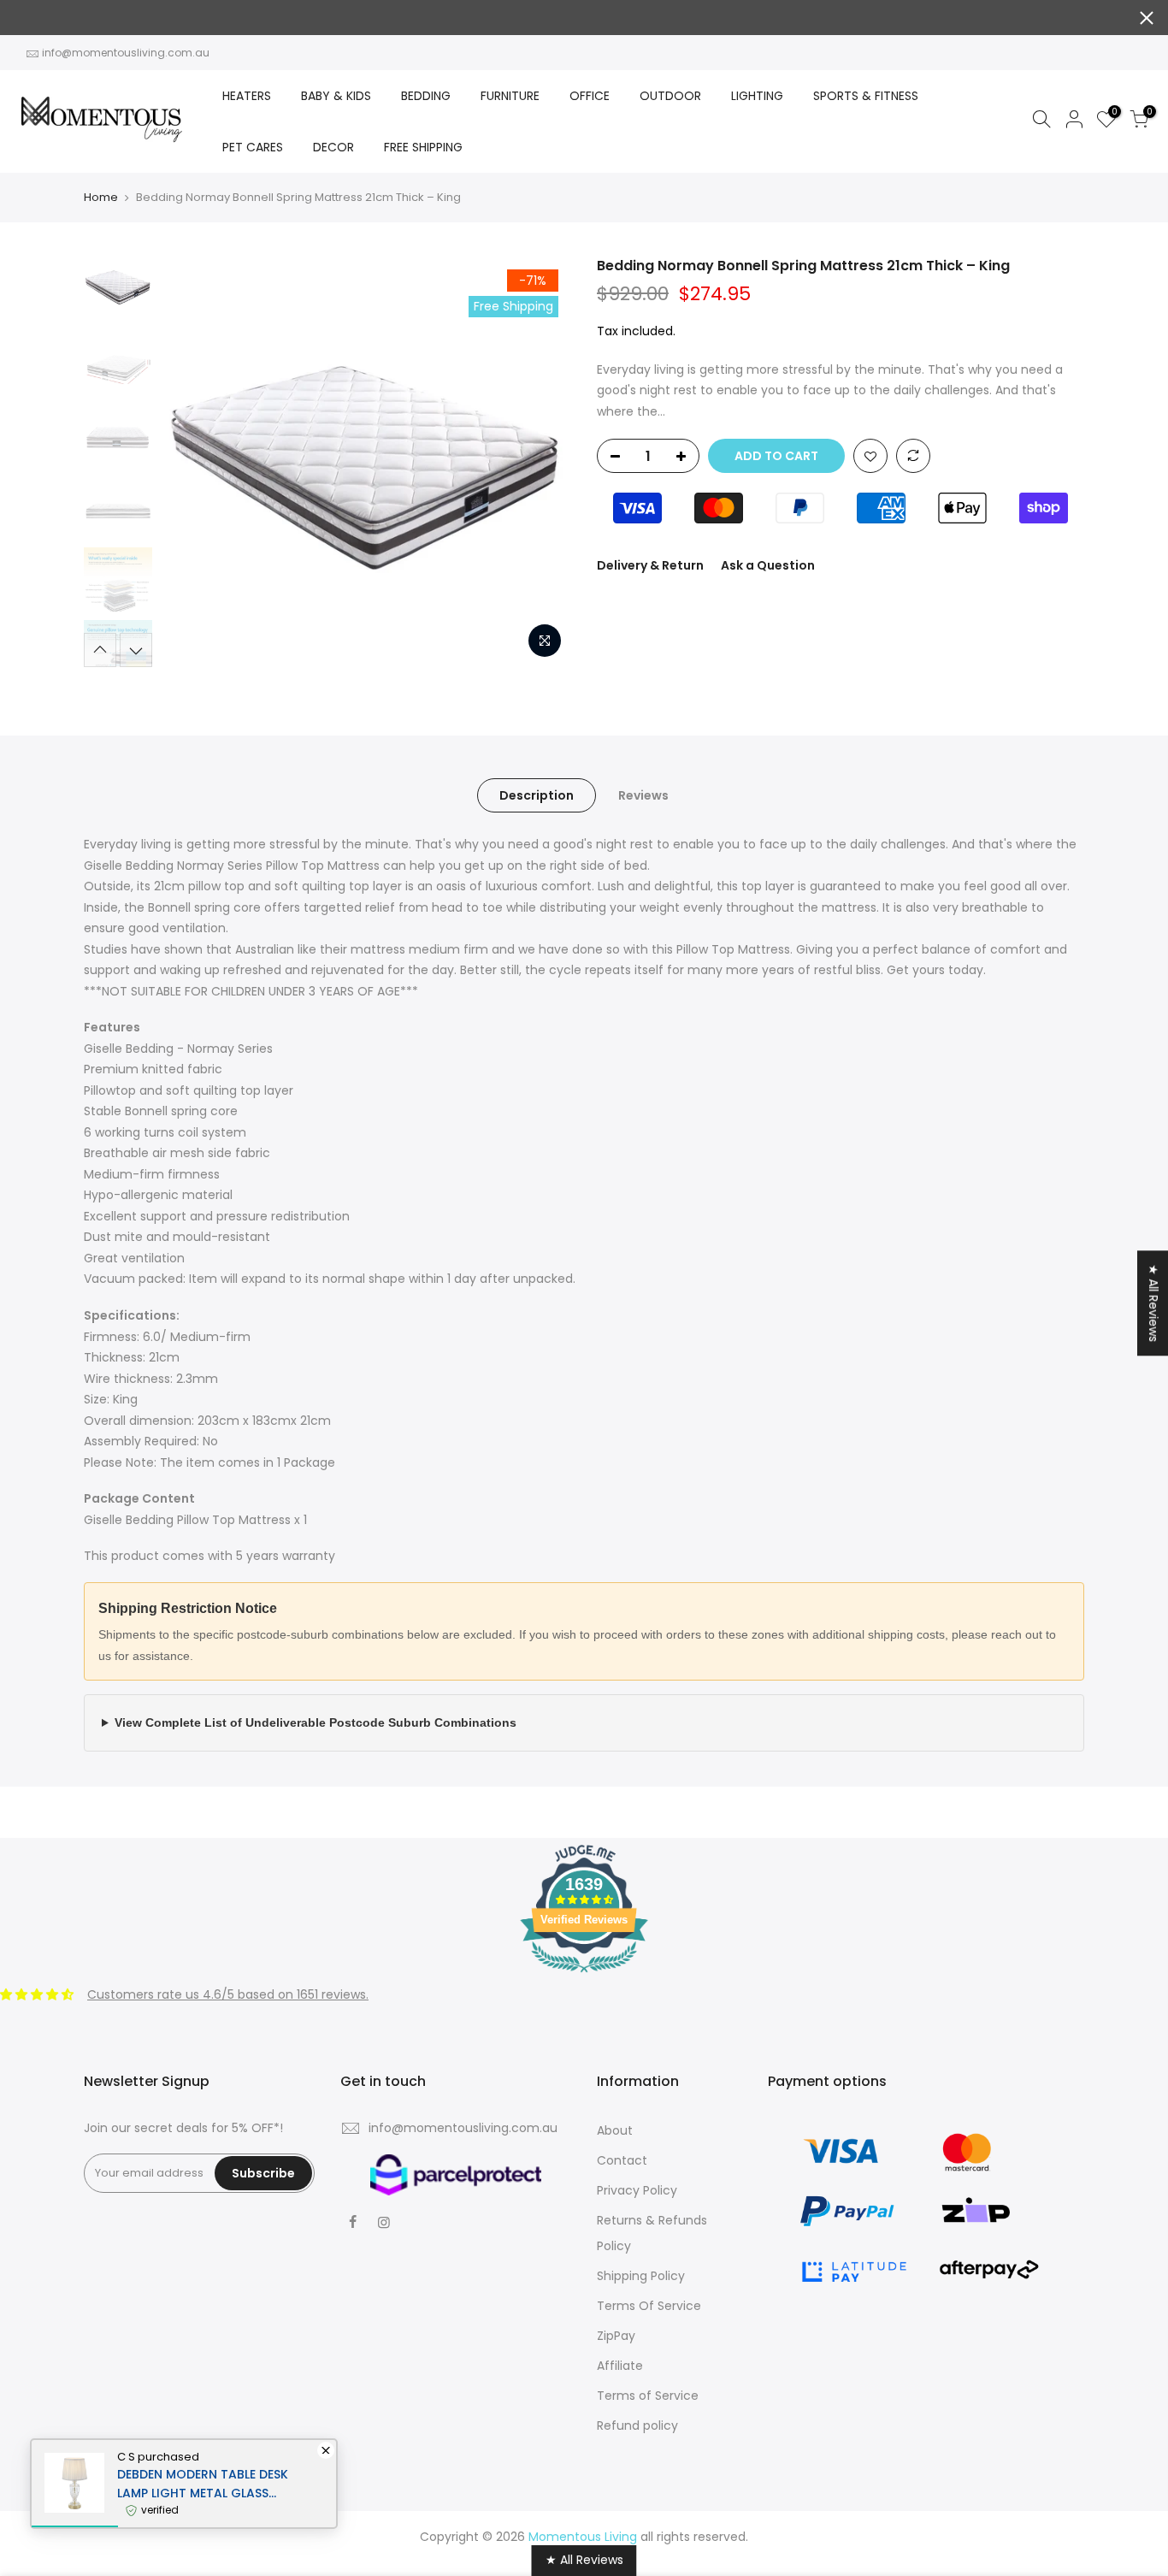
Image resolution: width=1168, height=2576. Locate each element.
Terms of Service (648, 2396)
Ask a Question (768, 565)
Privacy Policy (637, 2190)
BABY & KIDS (336, 96)
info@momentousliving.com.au (126, 53)
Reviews (643, 795)
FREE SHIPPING (423, 147)
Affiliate (620, 2366)
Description (537, 795)
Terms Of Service (649, 2306)
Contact (622, 2160)
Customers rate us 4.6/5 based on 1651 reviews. (228, 1994)
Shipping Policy (641, 2276)
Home (101, 198)
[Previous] (191, 462)
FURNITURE (510, 96)
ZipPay (616, 2336)
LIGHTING (757, 96)
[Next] (541, 462)
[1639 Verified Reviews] (584, 1976)
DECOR (333, 147)
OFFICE (590, 96)
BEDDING (426, 96)
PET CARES (253, 147)
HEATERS (247, 96)
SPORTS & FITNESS (866, 96)
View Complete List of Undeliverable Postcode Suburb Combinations (316, 1722)
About (615, 2130)
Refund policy (637, 2425)
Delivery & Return (650, 565)
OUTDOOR (670, 96)
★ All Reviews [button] (1153, 1303)
